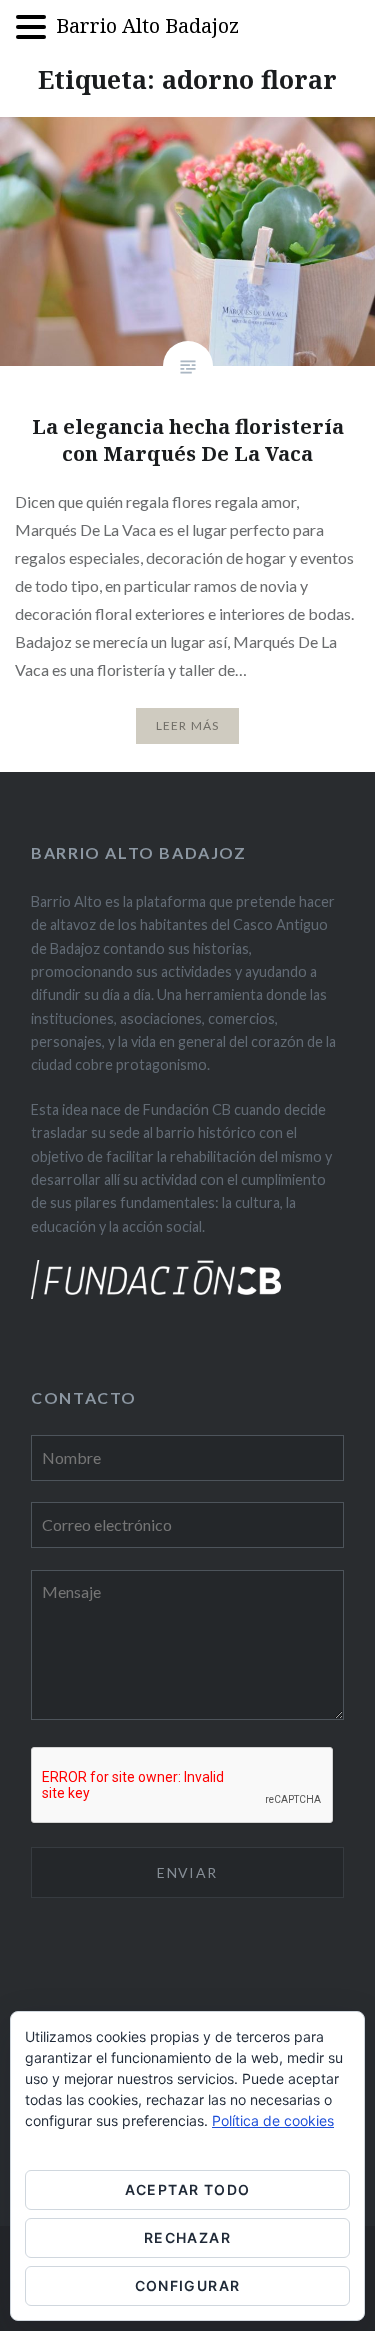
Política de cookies (273, 2120)
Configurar (188, 2285)
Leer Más (188, 725)
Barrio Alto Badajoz (147, 25)
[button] (36, 28)
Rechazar (187, 2237)
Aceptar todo (188, 2189)
